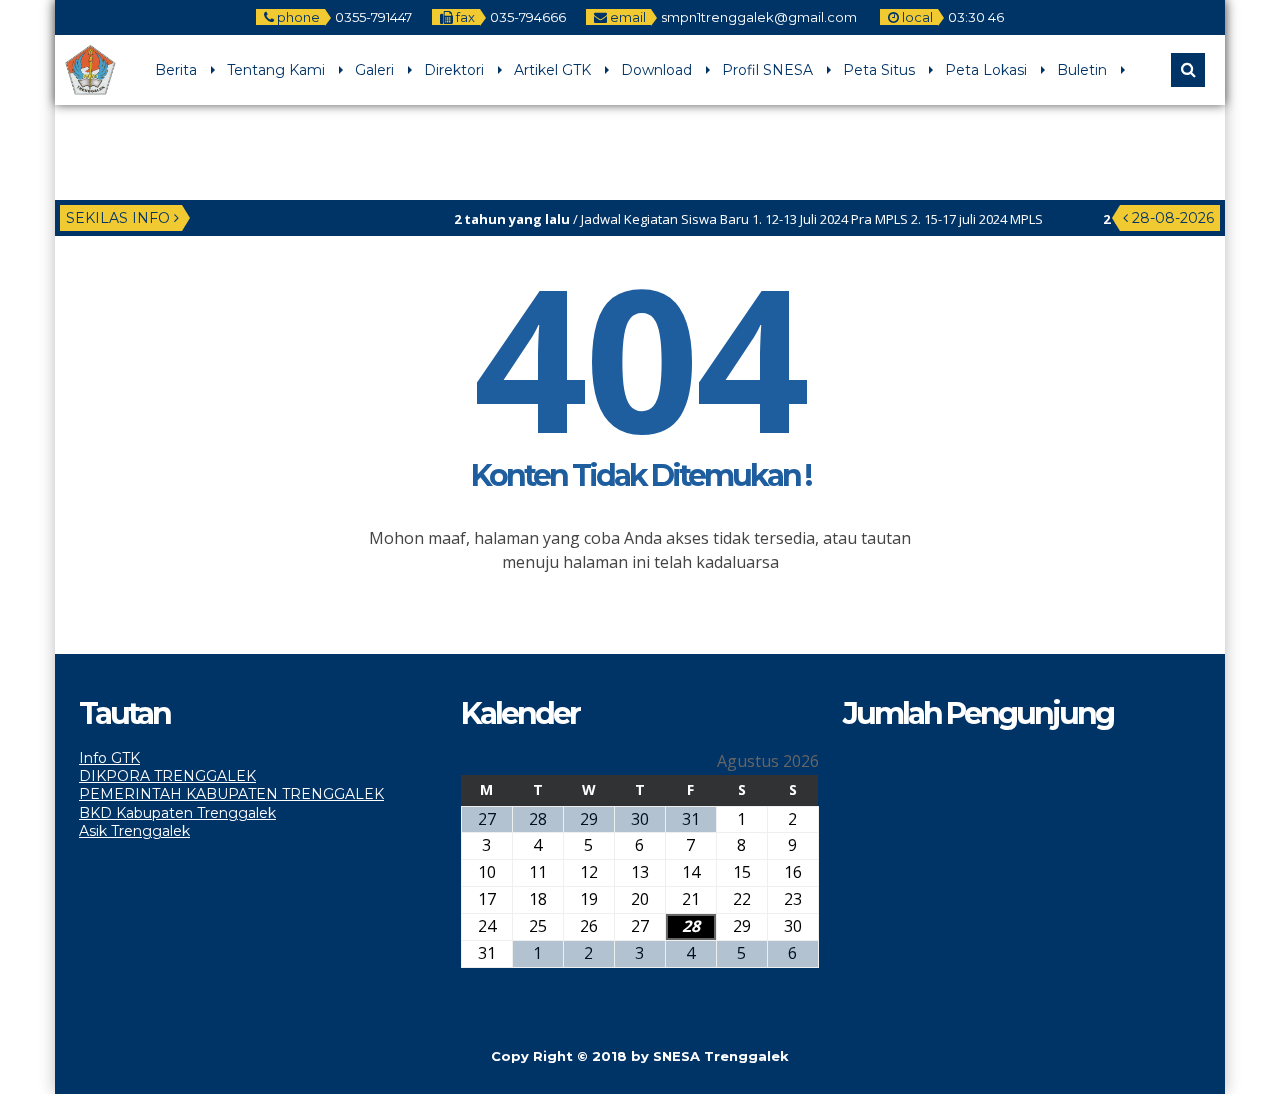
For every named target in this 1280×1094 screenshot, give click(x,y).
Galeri (374, 70)
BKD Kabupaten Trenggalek (177, 813)
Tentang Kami (276, 70)
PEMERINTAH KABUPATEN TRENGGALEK (231, 794)
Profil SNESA (767, 70)
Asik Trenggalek (134, 831)
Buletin (1082, 70)
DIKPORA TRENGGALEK (167, 776)
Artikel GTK (552, 70)
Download (656, 70)
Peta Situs (879, 70)
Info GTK (109, 758)
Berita (176, 70)
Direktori (454, 70)
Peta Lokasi (986, 70)
